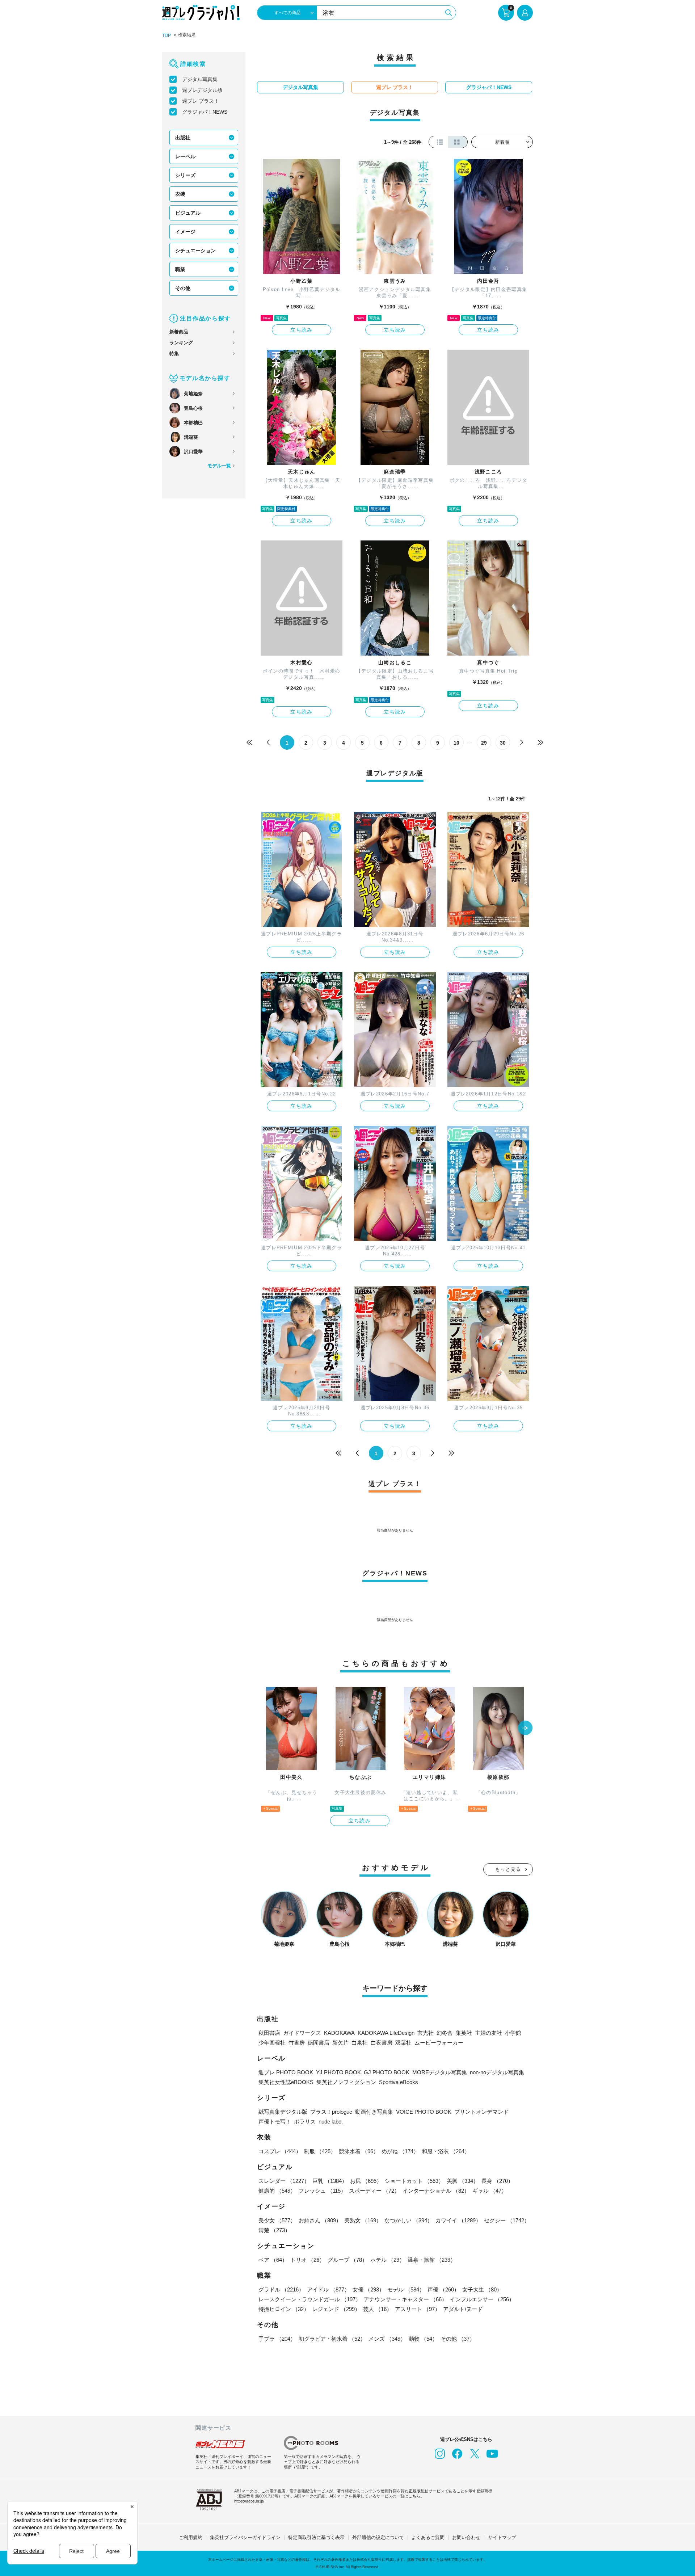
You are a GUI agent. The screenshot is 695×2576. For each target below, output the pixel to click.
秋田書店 (269, 2033)
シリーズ (185, 175)
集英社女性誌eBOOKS (286, 2082)
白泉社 (360, 2043)
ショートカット (414, 2181)
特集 (174, 353)
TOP (167, 35)
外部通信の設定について (378, 2537)
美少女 (277, 2220)
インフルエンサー (482, 2299)
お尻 (366, 2181)
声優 (443, 2289)
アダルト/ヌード (463, 2309)
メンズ (387, 2339)
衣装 (180, 194)
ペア (273, 2260)
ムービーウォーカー (439, 2043)
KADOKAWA (339, 2033)
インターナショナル (436, 2191)
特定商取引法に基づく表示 (316, 2537)
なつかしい (408, 2220)
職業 (180, 269)
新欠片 (340, 2043)
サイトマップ (502, 2537)
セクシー (507, 2220)
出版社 (183, 138)
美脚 (463, 2181)
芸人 (378, 2309)
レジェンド (336, 2309)
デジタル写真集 (200, 79)
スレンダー (284, 2181)
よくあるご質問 (428, 2537)
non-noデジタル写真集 (497, 2072)
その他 (183, 288)
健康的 (277, 2191)
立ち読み (302, 330)
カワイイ (458, 2220)
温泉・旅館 (432, 2260)
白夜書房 (382, 2043)
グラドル (281, 2289)
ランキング (181, 343)
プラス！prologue (331, 2112)
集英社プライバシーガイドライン (245, 2537)
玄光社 (426, 2033)
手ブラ (277, 2339)
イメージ (185, 232)
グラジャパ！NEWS (205, 112)
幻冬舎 (445, 2033)
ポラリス (305, 2122)
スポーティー (374, 2191)
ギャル (490, 2191)
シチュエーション (195, 251)
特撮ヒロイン (284, 2309)
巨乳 (330, 2181)
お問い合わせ (466, 2537)
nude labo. (331, 2122)
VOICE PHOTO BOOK (424, 2112)
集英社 (464, 2033)
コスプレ (280, 2151)
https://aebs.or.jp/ (249, 2501)
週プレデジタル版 (202, 90)
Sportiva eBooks (399, 2082)
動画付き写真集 (374, 2112)
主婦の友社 (488, 2033)
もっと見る (508, 1869)
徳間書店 (319, 2043)
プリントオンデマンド (481, 2112)
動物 (423, 2339)
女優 (368, 2289)
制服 (320, 2151)
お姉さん (320, 2220)
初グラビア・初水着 (332, 2339)
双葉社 (403, 2043)
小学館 (513, 2033)
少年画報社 (272, 2043)
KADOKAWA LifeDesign (386, 2033)
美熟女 (363, 2220)
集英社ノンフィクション (346, 2082)
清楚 (274, 2230)
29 (484, 743)
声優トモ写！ (275, 2122)
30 (503, 743)
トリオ (308, 2260)
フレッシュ (322, 2191)
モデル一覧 (219, 466)
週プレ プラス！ (201, 101)
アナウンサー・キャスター (405, 2299)
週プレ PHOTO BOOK (286, 2072)
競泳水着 (359, 2151)
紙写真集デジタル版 (283, 2112)
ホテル (387, 2260)
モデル (406, 2289)
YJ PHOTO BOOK (338, 2072)
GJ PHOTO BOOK (387, 2072)
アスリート (418, 2309)
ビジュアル (188, 213)
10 (456, 743)
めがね (400, 2151)
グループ (347, 2260)
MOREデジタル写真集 (440, 2072)
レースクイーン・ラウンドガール (310, 2299)
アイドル (328, 2289)
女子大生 (482, 2289)
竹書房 (297, 2043)
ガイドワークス (302, 2033)
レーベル (185, 156)
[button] (525, 1729)
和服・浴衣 (446, 2151)
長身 (497, 2181)
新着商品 (179, 332)
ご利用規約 (191, 2537)
